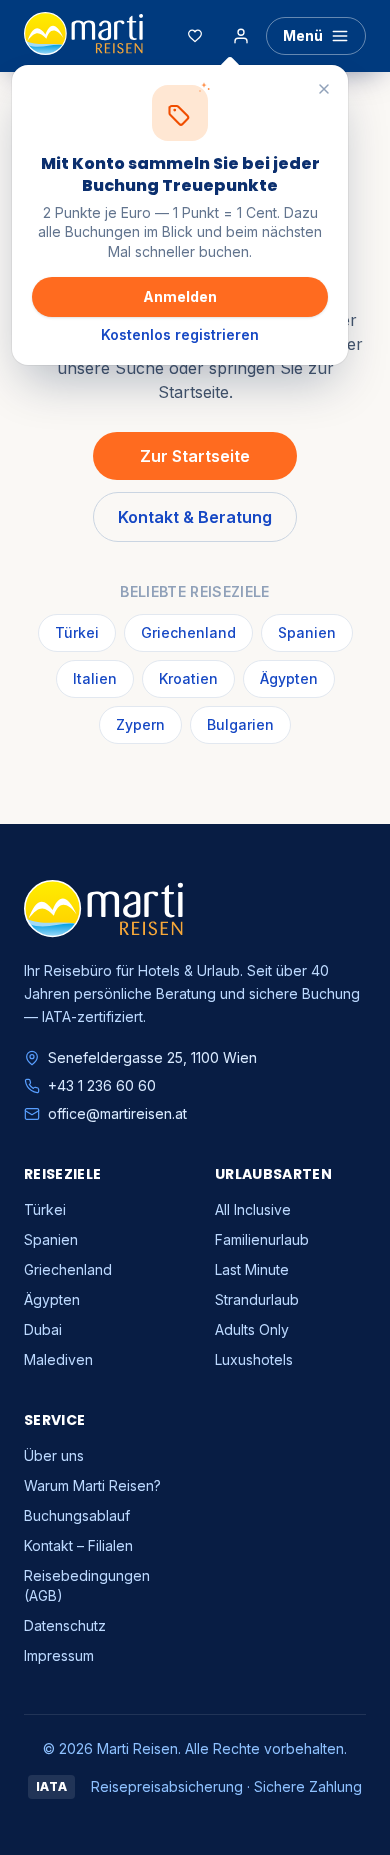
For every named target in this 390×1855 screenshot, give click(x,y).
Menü (303, 35)
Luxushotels (254, 1359)
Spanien (307, 632)
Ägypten (289, 678)
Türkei (77, 632)
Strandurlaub (257, 1299)
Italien (95, 678)
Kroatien (188, 678)
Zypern (140, 724)
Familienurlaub (262, 1239)
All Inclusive (253, 1209)
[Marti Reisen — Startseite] (83, 36)
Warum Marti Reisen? (92, 1485)
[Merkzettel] (195, 36)
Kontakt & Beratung (195, 517)
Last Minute (252, 1269)
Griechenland (188, 632)
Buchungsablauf (77, 1515)
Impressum (59, 1655)
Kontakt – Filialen (78, 1545)
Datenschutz (65, 1625)
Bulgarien (240, 724)
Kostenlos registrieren (180, 334)
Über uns (54, 1455)
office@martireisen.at (117, 1113)
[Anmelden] (241, 36)
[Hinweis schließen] (324, 89)
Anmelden (180, 296)
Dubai (43, 1329)
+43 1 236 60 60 (102, 1085)
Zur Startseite (195, 456)
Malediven (58, 1359)
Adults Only (252, 1329)
